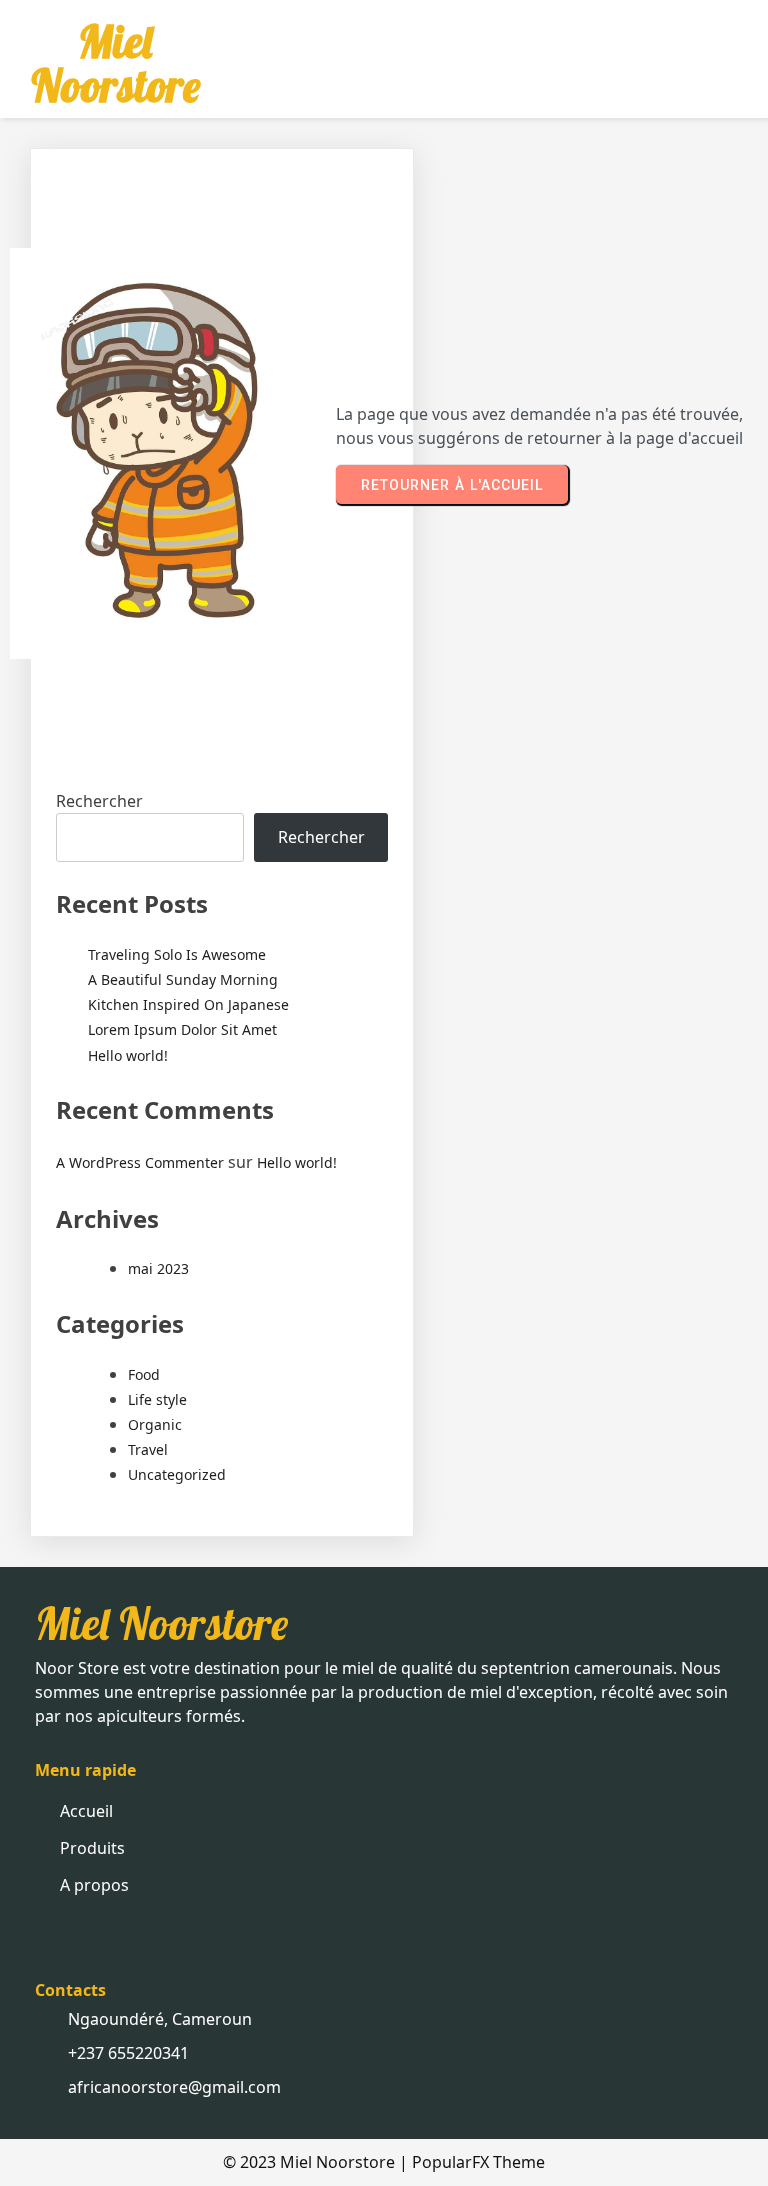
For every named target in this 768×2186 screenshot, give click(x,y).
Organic (155, 1424)
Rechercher (99, 801)
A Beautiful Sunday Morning (183, 979)
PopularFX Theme (478, 2162)
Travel (148, 1449)
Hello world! (128, 1055)
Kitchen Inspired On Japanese (188, 1004)
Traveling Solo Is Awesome (177, 954)
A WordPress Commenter (140, 1162)
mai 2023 (158, 1268)
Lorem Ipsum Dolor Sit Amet (182, 1029)
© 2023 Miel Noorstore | (317, 2162)
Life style (157, 1399)
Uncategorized (177, 1474)
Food (144, 1374)
